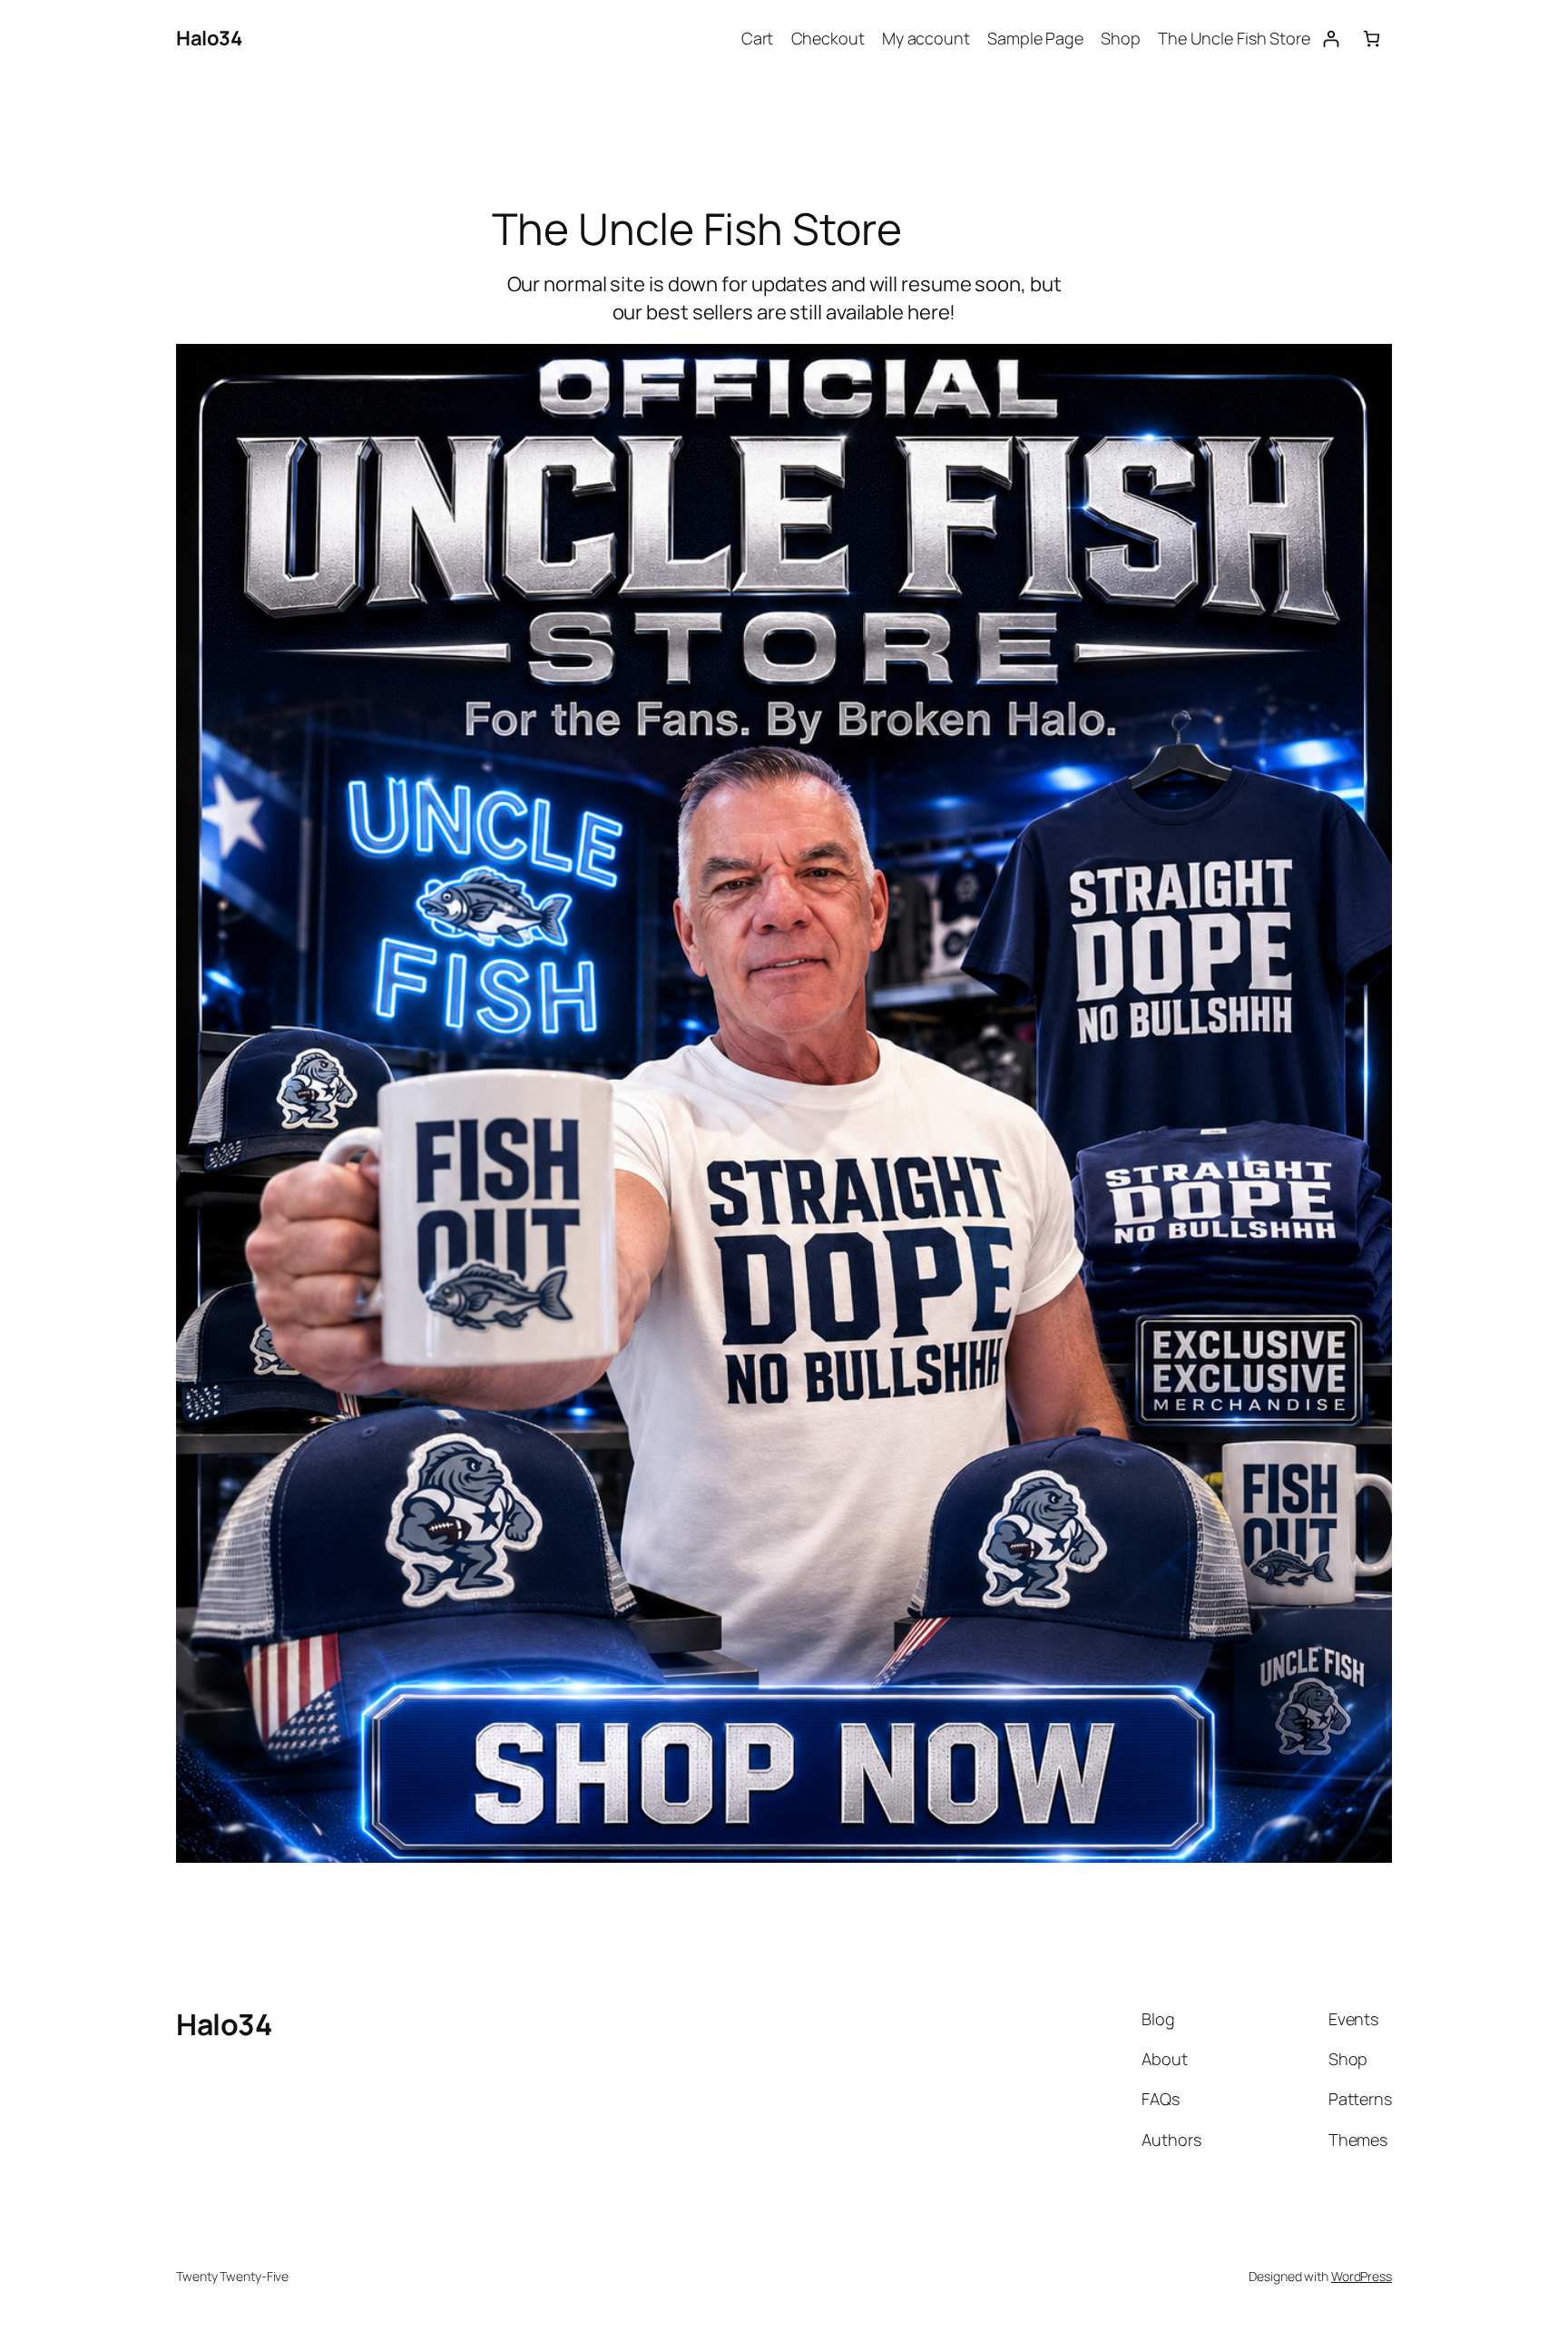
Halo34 (209, 38)
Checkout (828, 38)
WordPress (1362, 2276)
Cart (758, 38)
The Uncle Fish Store (1234, 38)
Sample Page (1035, 38)
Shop (1121, 38)
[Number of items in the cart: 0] (1372, 39)
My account (926, 38)
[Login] (1331, 39)
